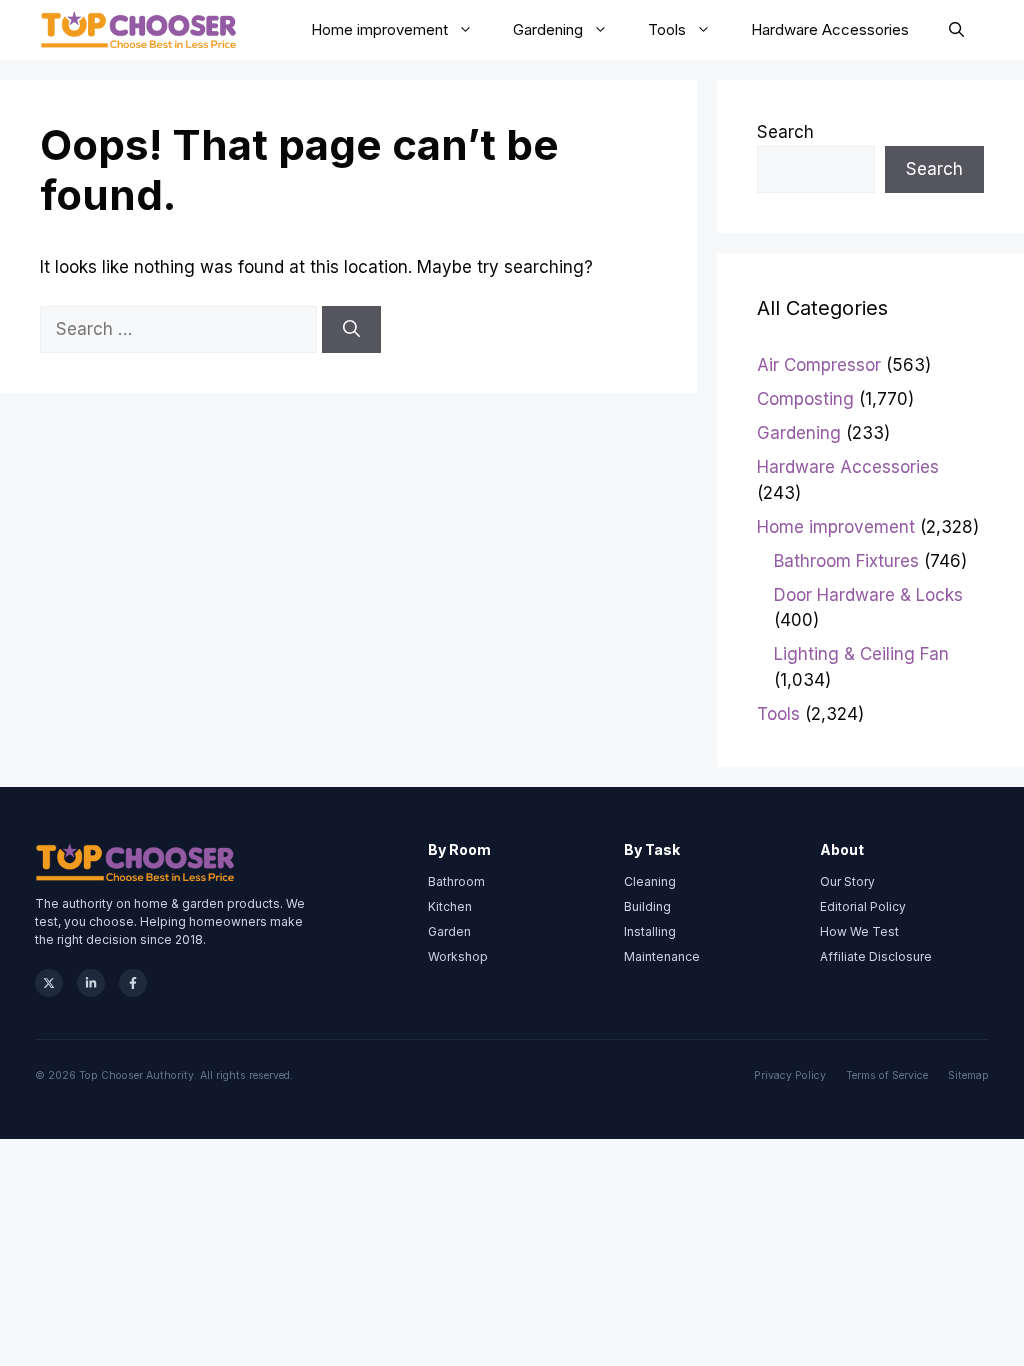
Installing (650, 931)
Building (647, 906)
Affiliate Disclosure (876, 956)
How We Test (859, 931)
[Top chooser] (138, 30)
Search (785, 132)
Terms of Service (887, 1075)
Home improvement (379, 29)
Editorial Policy (863, 906)
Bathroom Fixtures (846, 561)
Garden (449, 931)
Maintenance (662, 956)
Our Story (847, 881)
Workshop (458, 956)
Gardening (548, 29)
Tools (667, 29)
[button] (956, 30)
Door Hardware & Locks (868, 595)
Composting (805, 399)
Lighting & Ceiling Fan (861, 654)
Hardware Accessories (830, 29)
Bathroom (456, 881)
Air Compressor (819, 365)
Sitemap (968, 1075)
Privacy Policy (790, 1075)
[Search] (351, 330)
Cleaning (650, 881)
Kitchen (450, 906)
